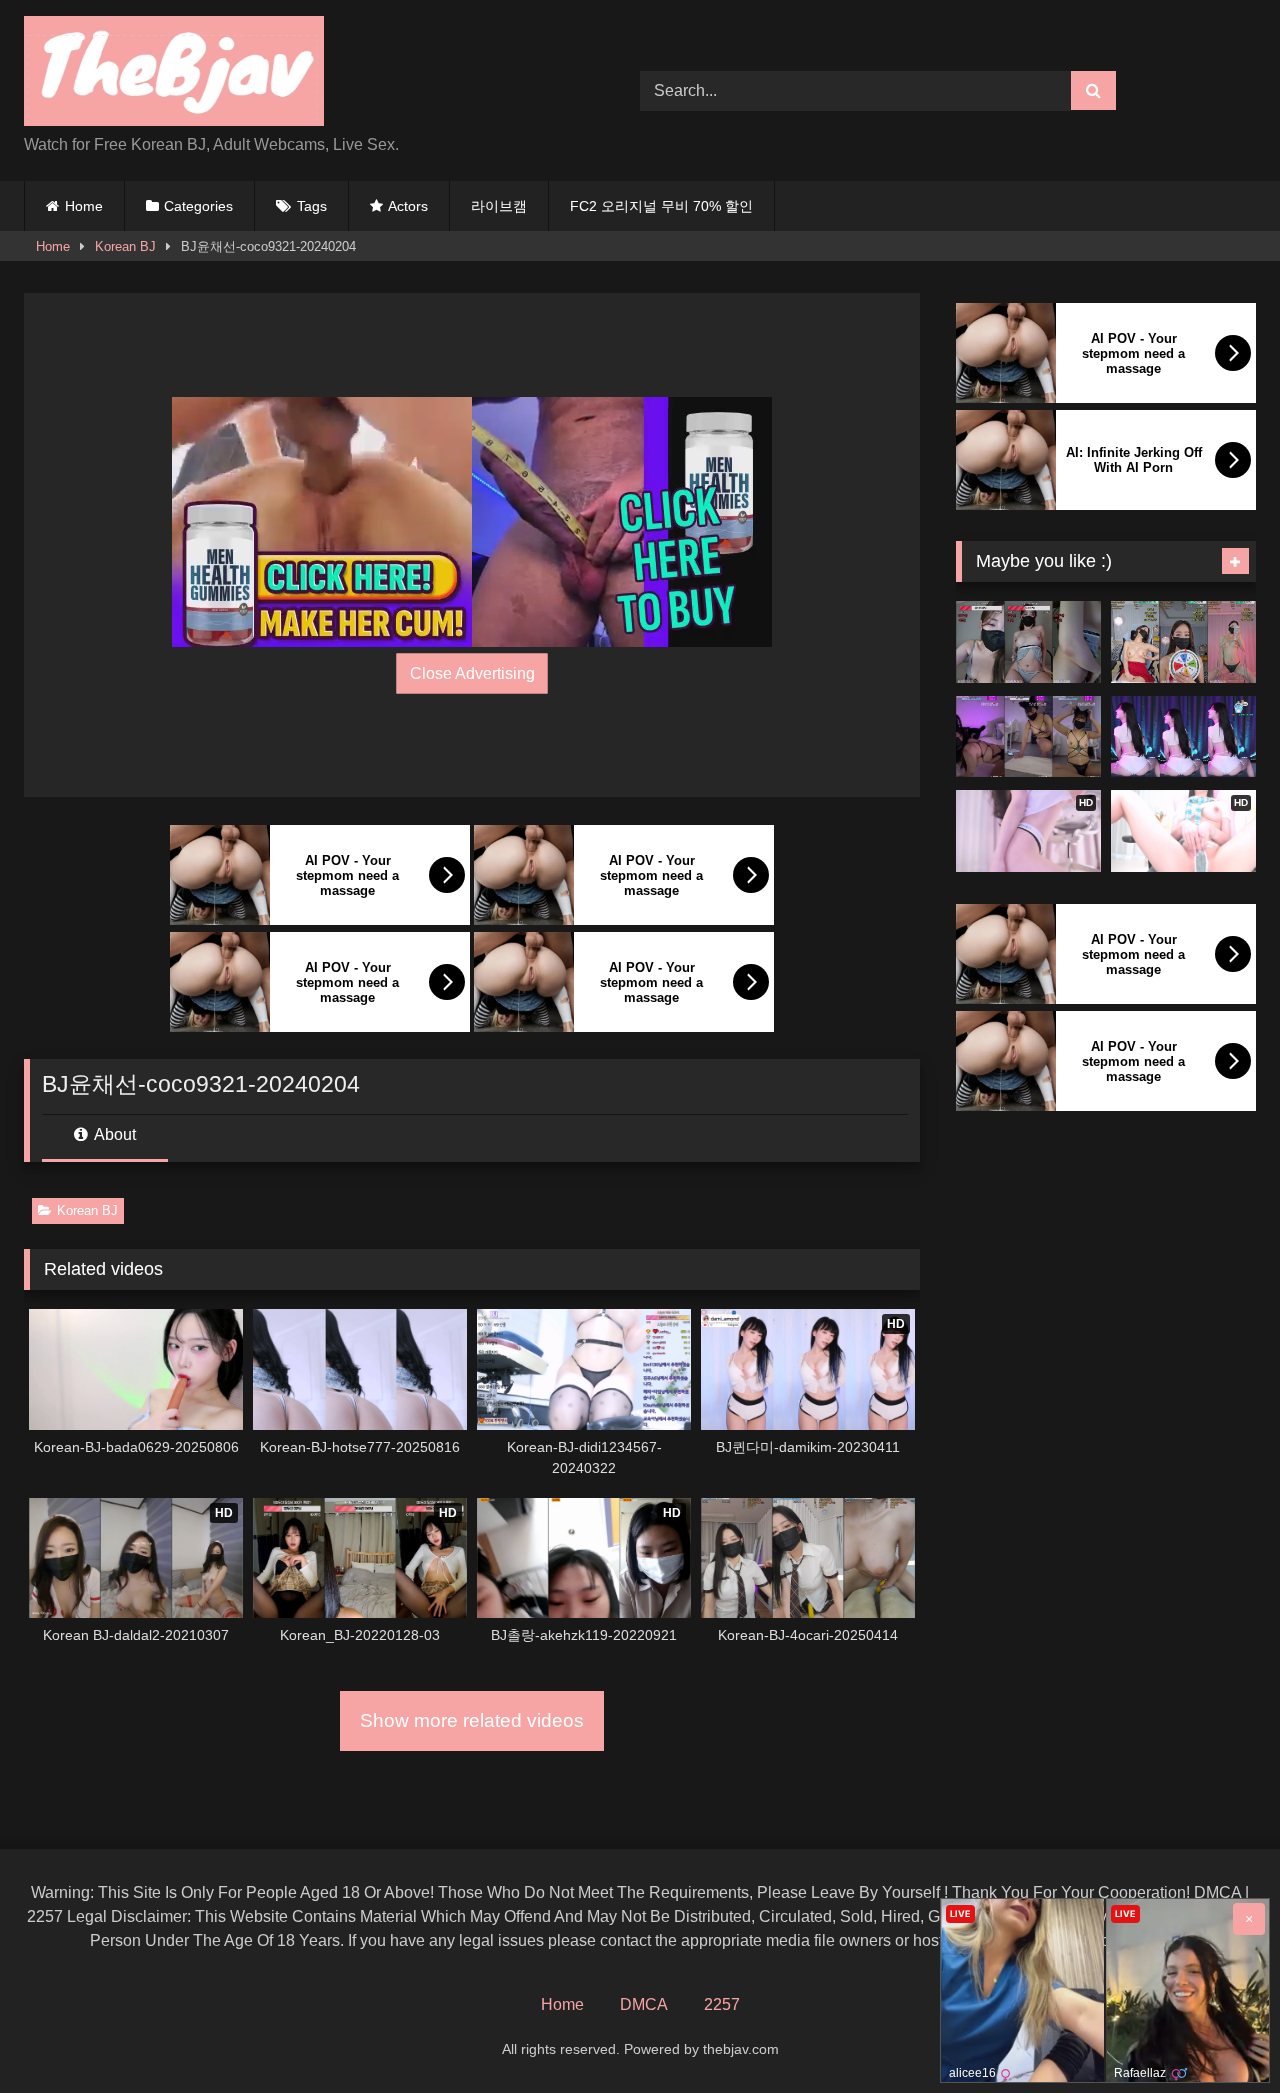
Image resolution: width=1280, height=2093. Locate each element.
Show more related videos (472, 1720)
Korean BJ (125, 246)
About (113, 1134)
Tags (312, 206)
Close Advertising (472, 673)
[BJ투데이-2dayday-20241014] (1183, 642)
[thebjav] (174, 74)
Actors (408, 206)
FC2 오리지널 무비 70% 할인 (661, 206)
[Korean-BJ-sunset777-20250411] (1028, 642)
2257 (722, 2004)
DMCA (644, 2004)
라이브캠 (499, 206)
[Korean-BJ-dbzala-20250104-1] (1183, 737)
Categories (198, 206)
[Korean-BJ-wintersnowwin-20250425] (1028, 737)
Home (84, 206)
